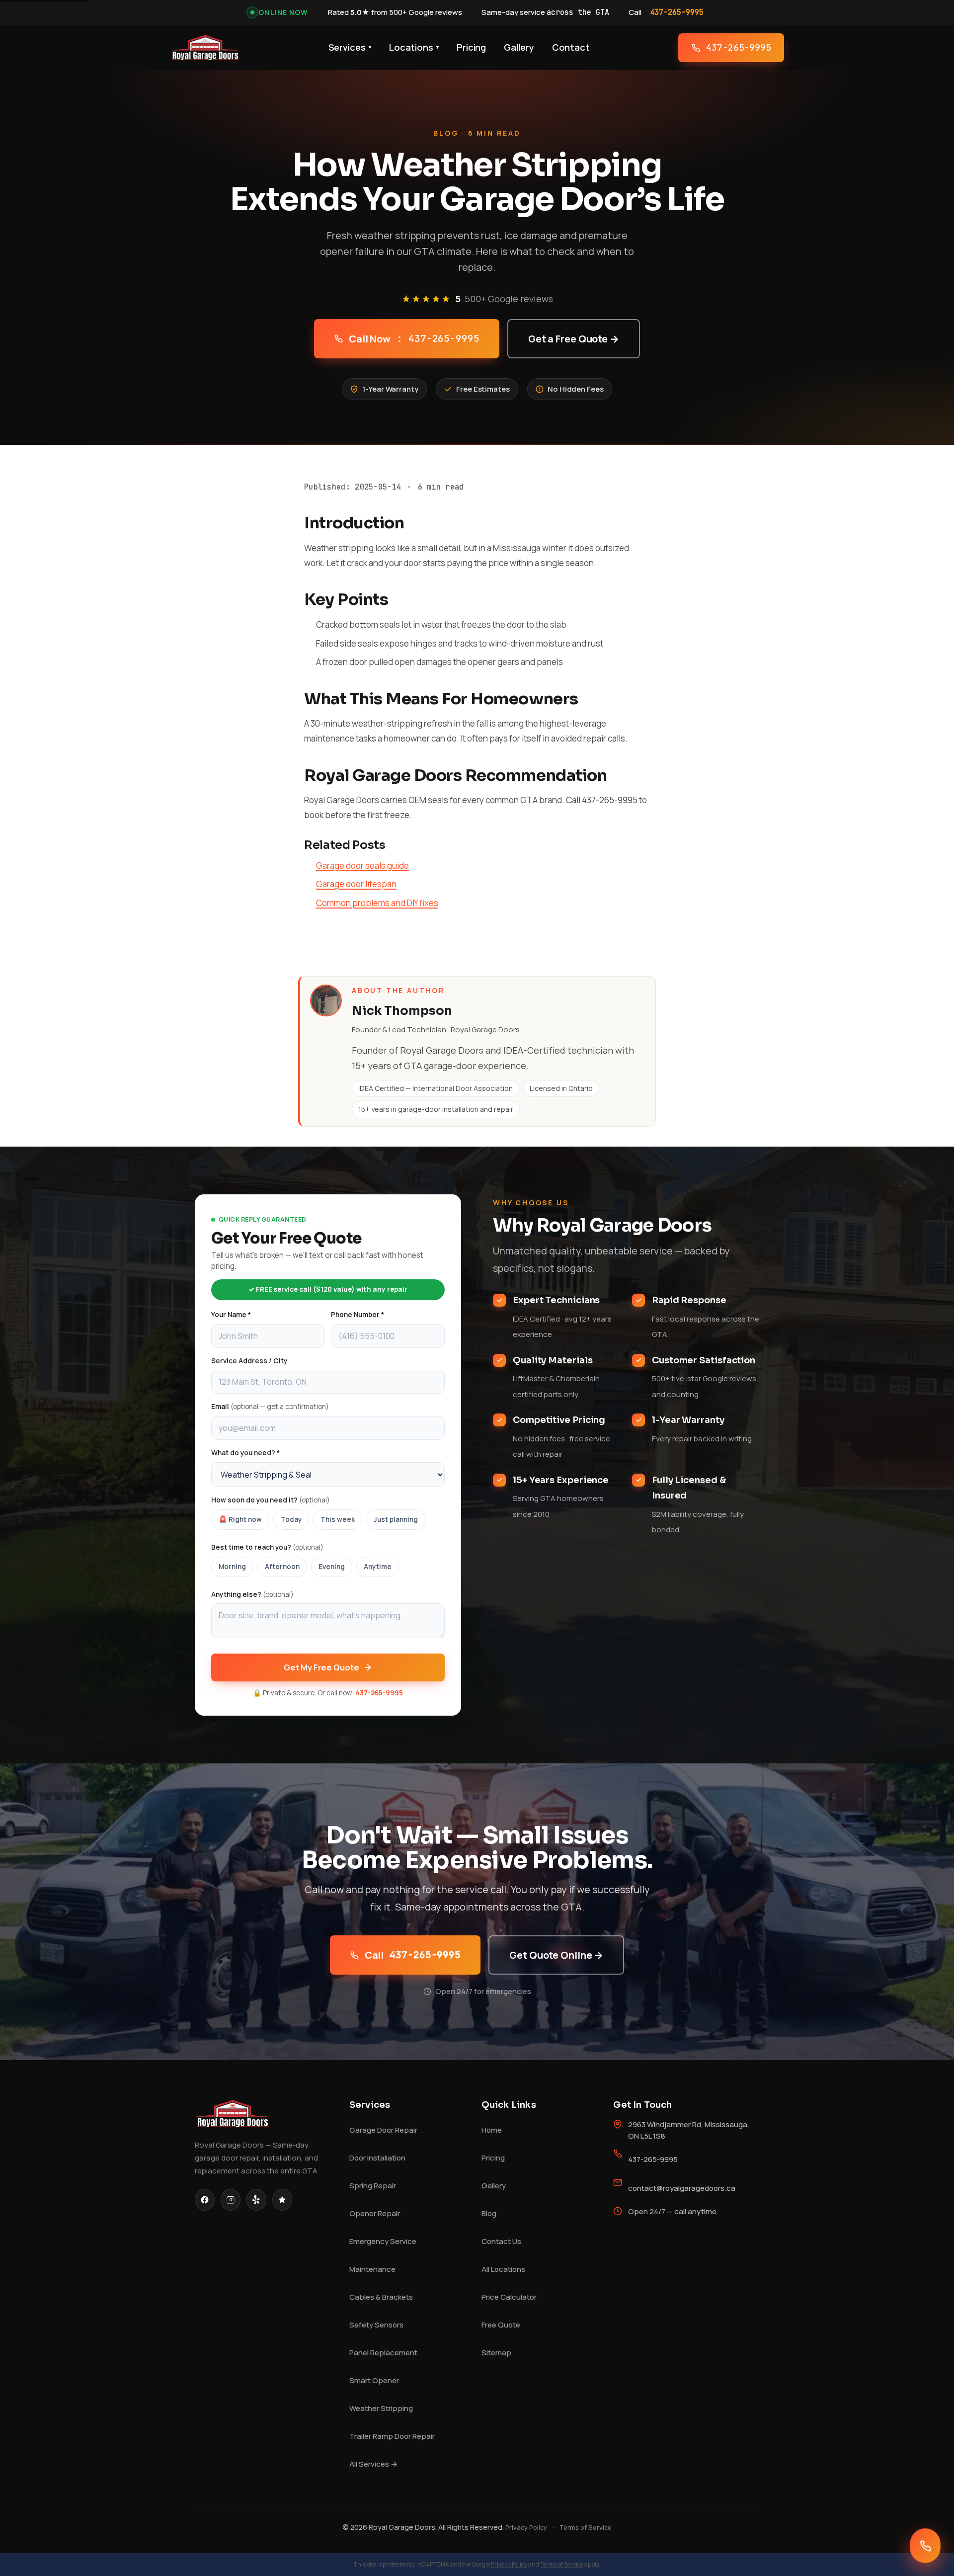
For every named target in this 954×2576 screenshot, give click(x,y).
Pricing (471, 47)
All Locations (503, 2269)
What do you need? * (245, 1453)
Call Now (414, 339)
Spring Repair (373, 2186)
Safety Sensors (376, 2325)
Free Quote (501, 2325)
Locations (414, 47)
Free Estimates (483, 389)
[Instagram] (231, 2200)
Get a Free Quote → (574, 339)
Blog (489, 2213)
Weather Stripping (381, 2408)
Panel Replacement (383, 2353)
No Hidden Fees (576, 389)
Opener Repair (375, 2213)
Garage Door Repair (383, 2130)
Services (350, 47)
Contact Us (501, 2241)
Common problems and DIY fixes (377, 903)
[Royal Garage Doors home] (205, 48)
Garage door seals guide (362, 866)
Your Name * (231, 1315)
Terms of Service (586, 2527)
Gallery (519, 47)
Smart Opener (374, 2380)
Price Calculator (509, 2297)
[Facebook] (205, 2200)
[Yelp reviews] (256, 2200)
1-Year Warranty (390, 389)
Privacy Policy (526, 2527)
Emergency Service (383, 2241)
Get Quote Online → (556, 1955)
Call (413, 1955)
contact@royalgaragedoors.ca (682, 2188)
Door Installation (377, 2158)
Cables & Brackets (381, 2297)
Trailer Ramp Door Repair (392, 2436)
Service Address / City (249, 1361)
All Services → (373, 2464)
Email (270, 1407)
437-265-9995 (677, 12)
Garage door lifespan (356, 884)
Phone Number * (358, 1315)
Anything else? (252, 1594)
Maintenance (372, 2269)
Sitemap (496, 2353)
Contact (571, 47)
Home (492, 2130)
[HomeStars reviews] (282, 2200)
